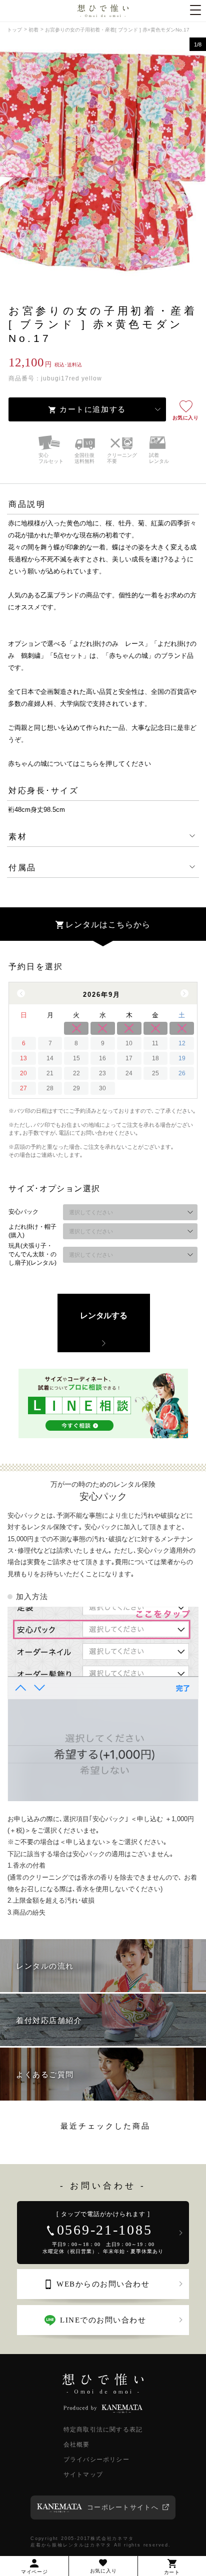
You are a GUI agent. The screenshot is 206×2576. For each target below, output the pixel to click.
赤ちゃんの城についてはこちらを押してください (79, 764)
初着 (33, 30)
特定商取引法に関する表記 (103, 2430)
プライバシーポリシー (96, 2460)
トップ (14, 30)
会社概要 (77, 2445)
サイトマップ (83, 2475)
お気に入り (185, 418)
